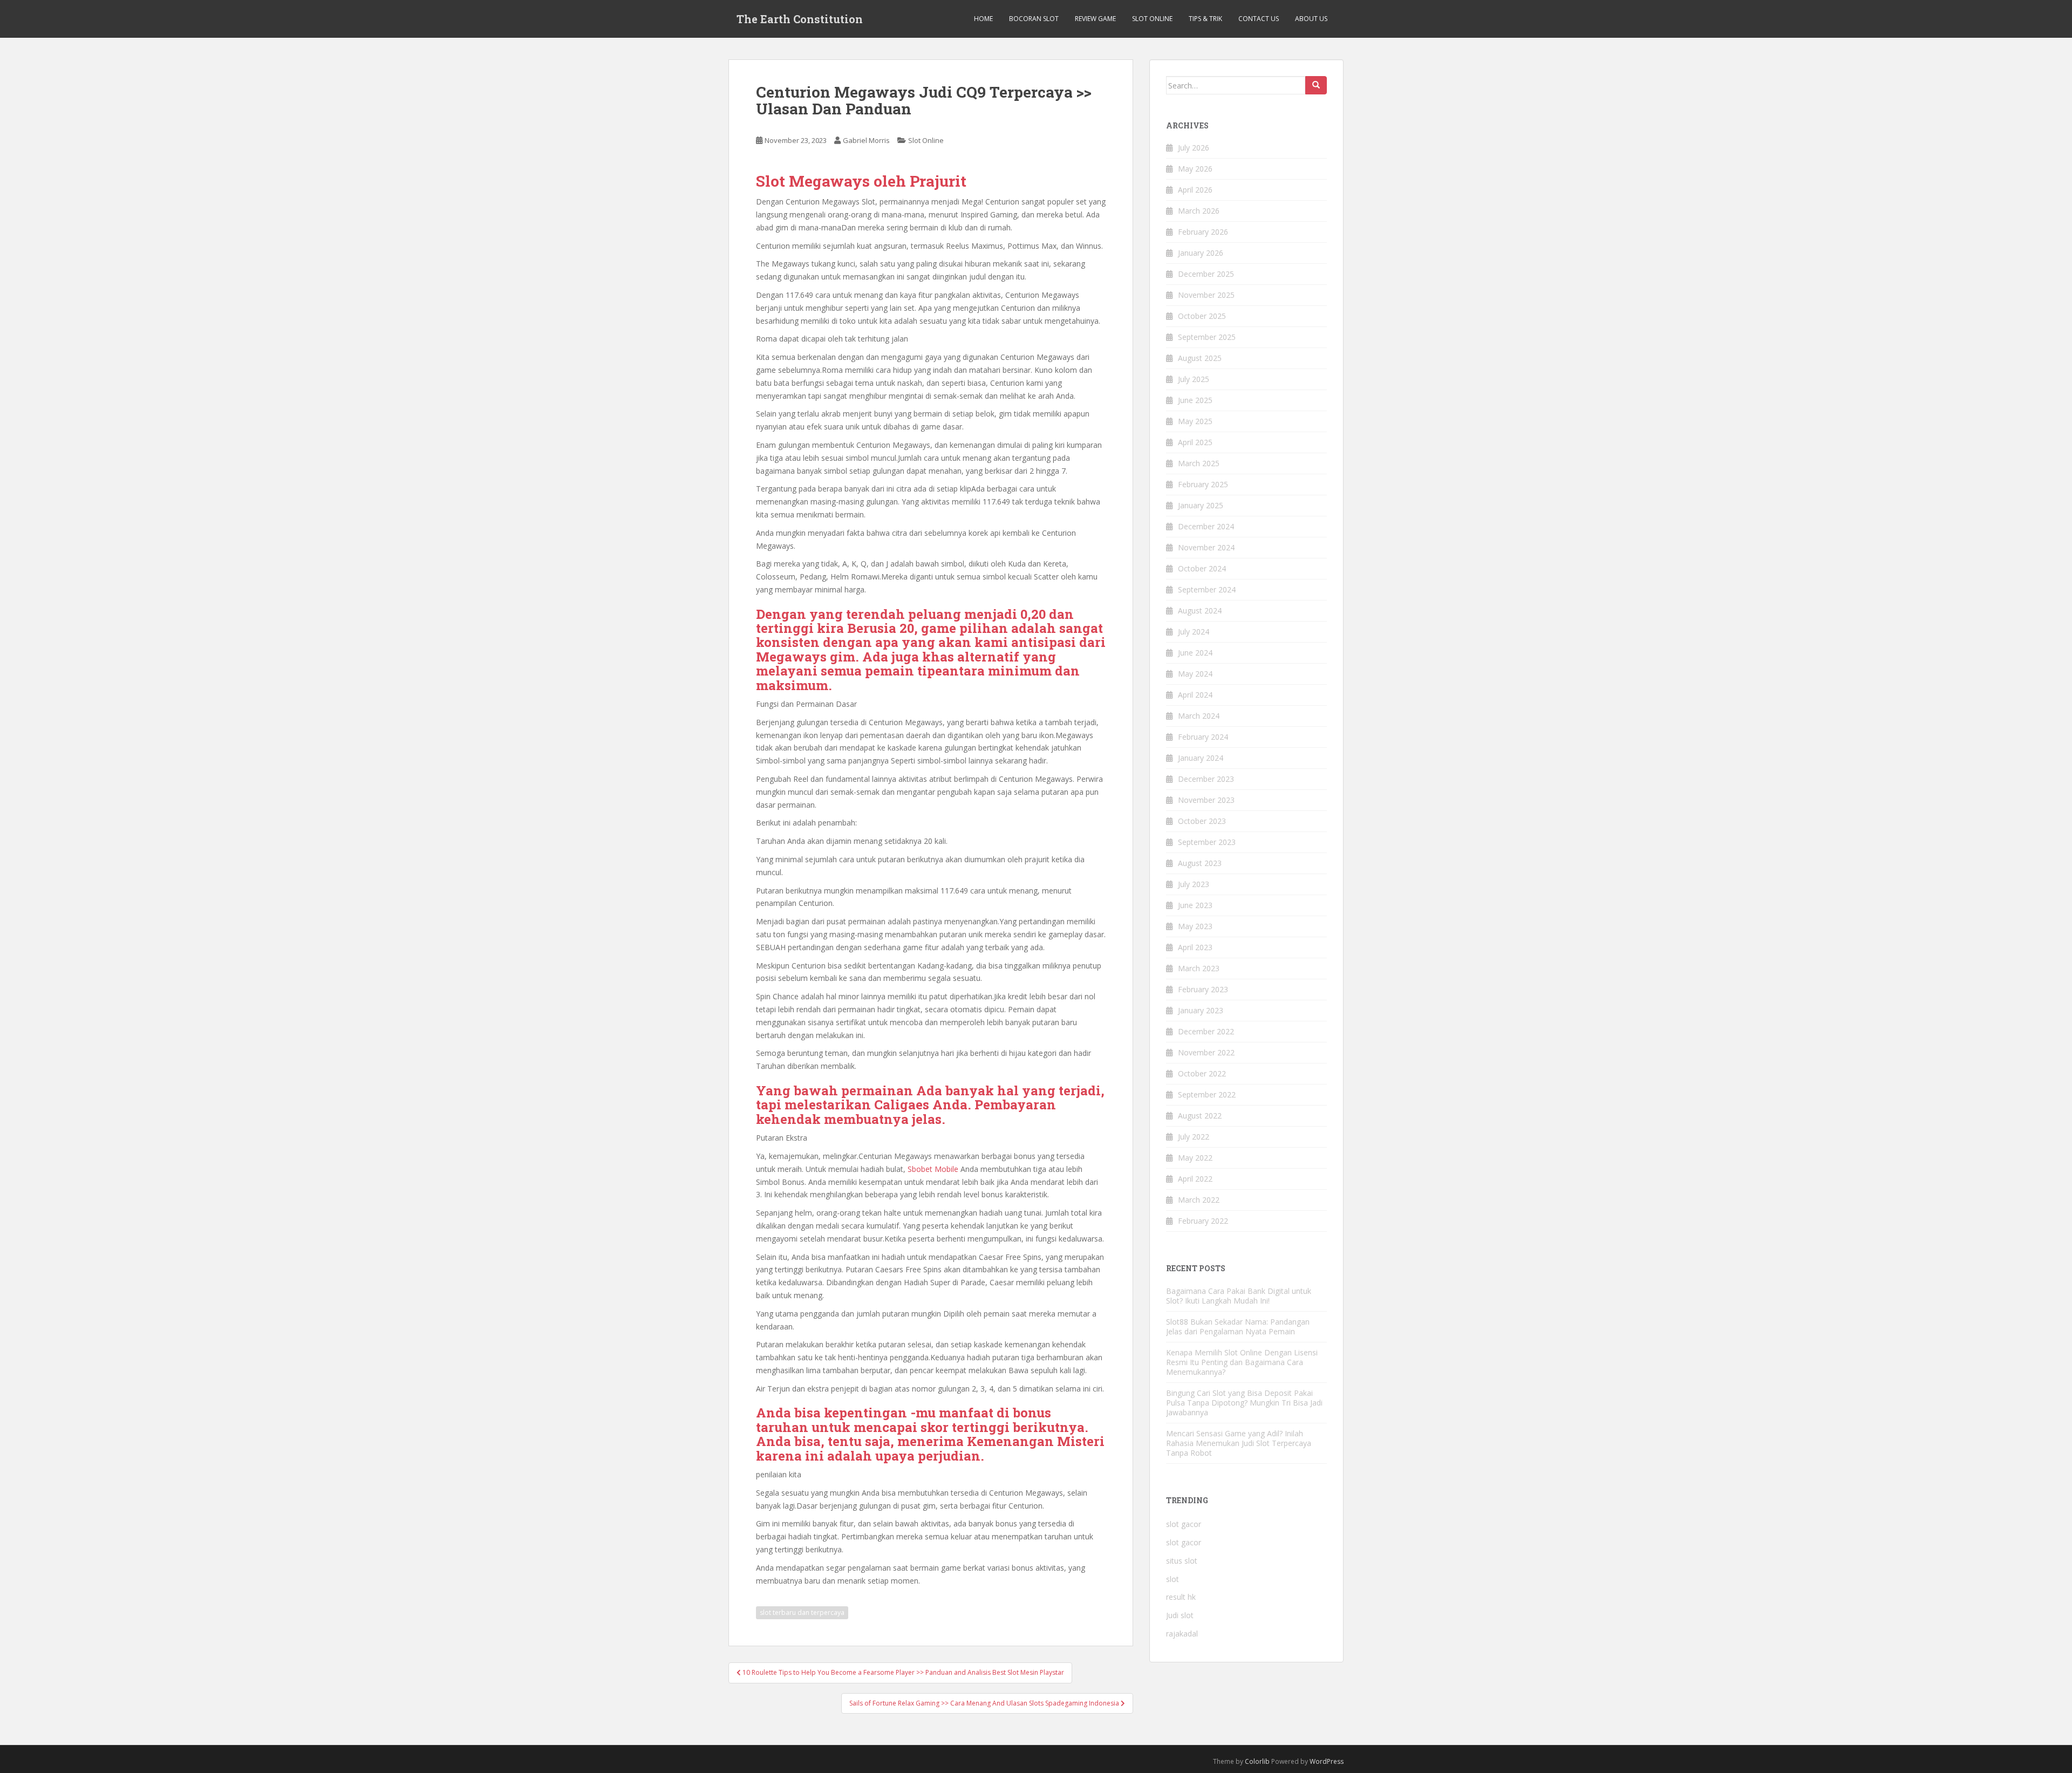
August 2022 (1200, 1116)
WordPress (1327, 1761)
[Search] (1316, 85)
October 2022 (1202, 1073)
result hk (1181, 1597)
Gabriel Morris (866, 140)
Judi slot (1180, 1615)
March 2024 (1199, 716)
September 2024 (1207, 589)
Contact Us (1259, 19)
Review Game (1095, 19)
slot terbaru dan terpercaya (802, 1612)
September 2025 (1207, 337)
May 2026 (1195, 169)
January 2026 (1201, 253)
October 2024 (1202, 568)
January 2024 (1201, 758)
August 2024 (1200, 611)
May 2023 (1195, 926)
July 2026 (1194, 148)
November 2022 (1206, 1052)
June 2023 (1195, 905)
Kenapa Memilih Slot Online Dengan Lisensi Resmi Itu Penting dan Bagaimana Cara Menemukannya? (1242, 1362)
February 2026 (1203, 232)
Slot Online (1152, 19)
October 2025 (1202, 316)
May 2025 (1195, 421)
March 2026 (1199, 211)
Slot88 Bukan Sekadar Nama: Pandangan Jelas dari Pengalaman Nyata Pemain (1238, 1327)
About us (1311, 19)
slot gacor (1184, 1524)
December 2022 (1206, 1031)
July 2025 (1194, 379)
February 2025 (1203, 484)
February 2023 (1203, 989)
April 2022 (1195, 1179)
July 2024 (1194, 632)
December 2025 (1206, 274)
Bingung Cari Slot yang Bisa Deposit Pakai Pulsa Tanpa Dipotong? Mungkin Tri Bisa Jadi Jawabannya (1244, 1403)
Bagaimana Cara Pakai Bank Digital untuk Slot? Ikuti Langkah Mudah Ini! (1239, 1296)
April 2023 (1195, 947)
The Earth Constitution (800, 19)
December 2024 (1206, 526)
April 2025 (1195, 442)
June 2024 (1195, 653)
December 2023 (1206, 779)
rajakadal (1182, 1634)
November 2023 (1206, 800)
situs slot (1182, 1561)
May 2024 (1195, 674)
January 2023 (1201, 1010)
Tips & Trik (1205, 19)
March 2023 (1199, 968)
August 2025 (1200, 358)
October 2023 (1202, 821)
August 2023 (1200, 863)
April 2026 (1195, 190)
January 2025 (1201, 505)
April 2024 (1195, 695)
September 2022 (1207, 1095)
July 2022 (1194, 1137)
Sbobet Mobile (933, 1169)
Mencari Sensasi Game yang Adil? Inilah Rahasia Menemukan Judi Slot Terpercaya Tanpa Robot (1239, 1443)
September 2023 (1207, 842)
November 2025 (1206, 295)
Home (983, 19)
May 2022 (1195, 1158)
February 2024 (1203, 737)
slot (1173, 1579)
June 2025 (1195, 400)
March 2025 (1199, 463)
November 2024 (1206, 547)
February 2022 (1203, 1221)
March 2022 (1199, 1200)
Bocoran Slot (1034, 19)
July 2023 (1194, 884)
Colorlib (1257, 1761)
